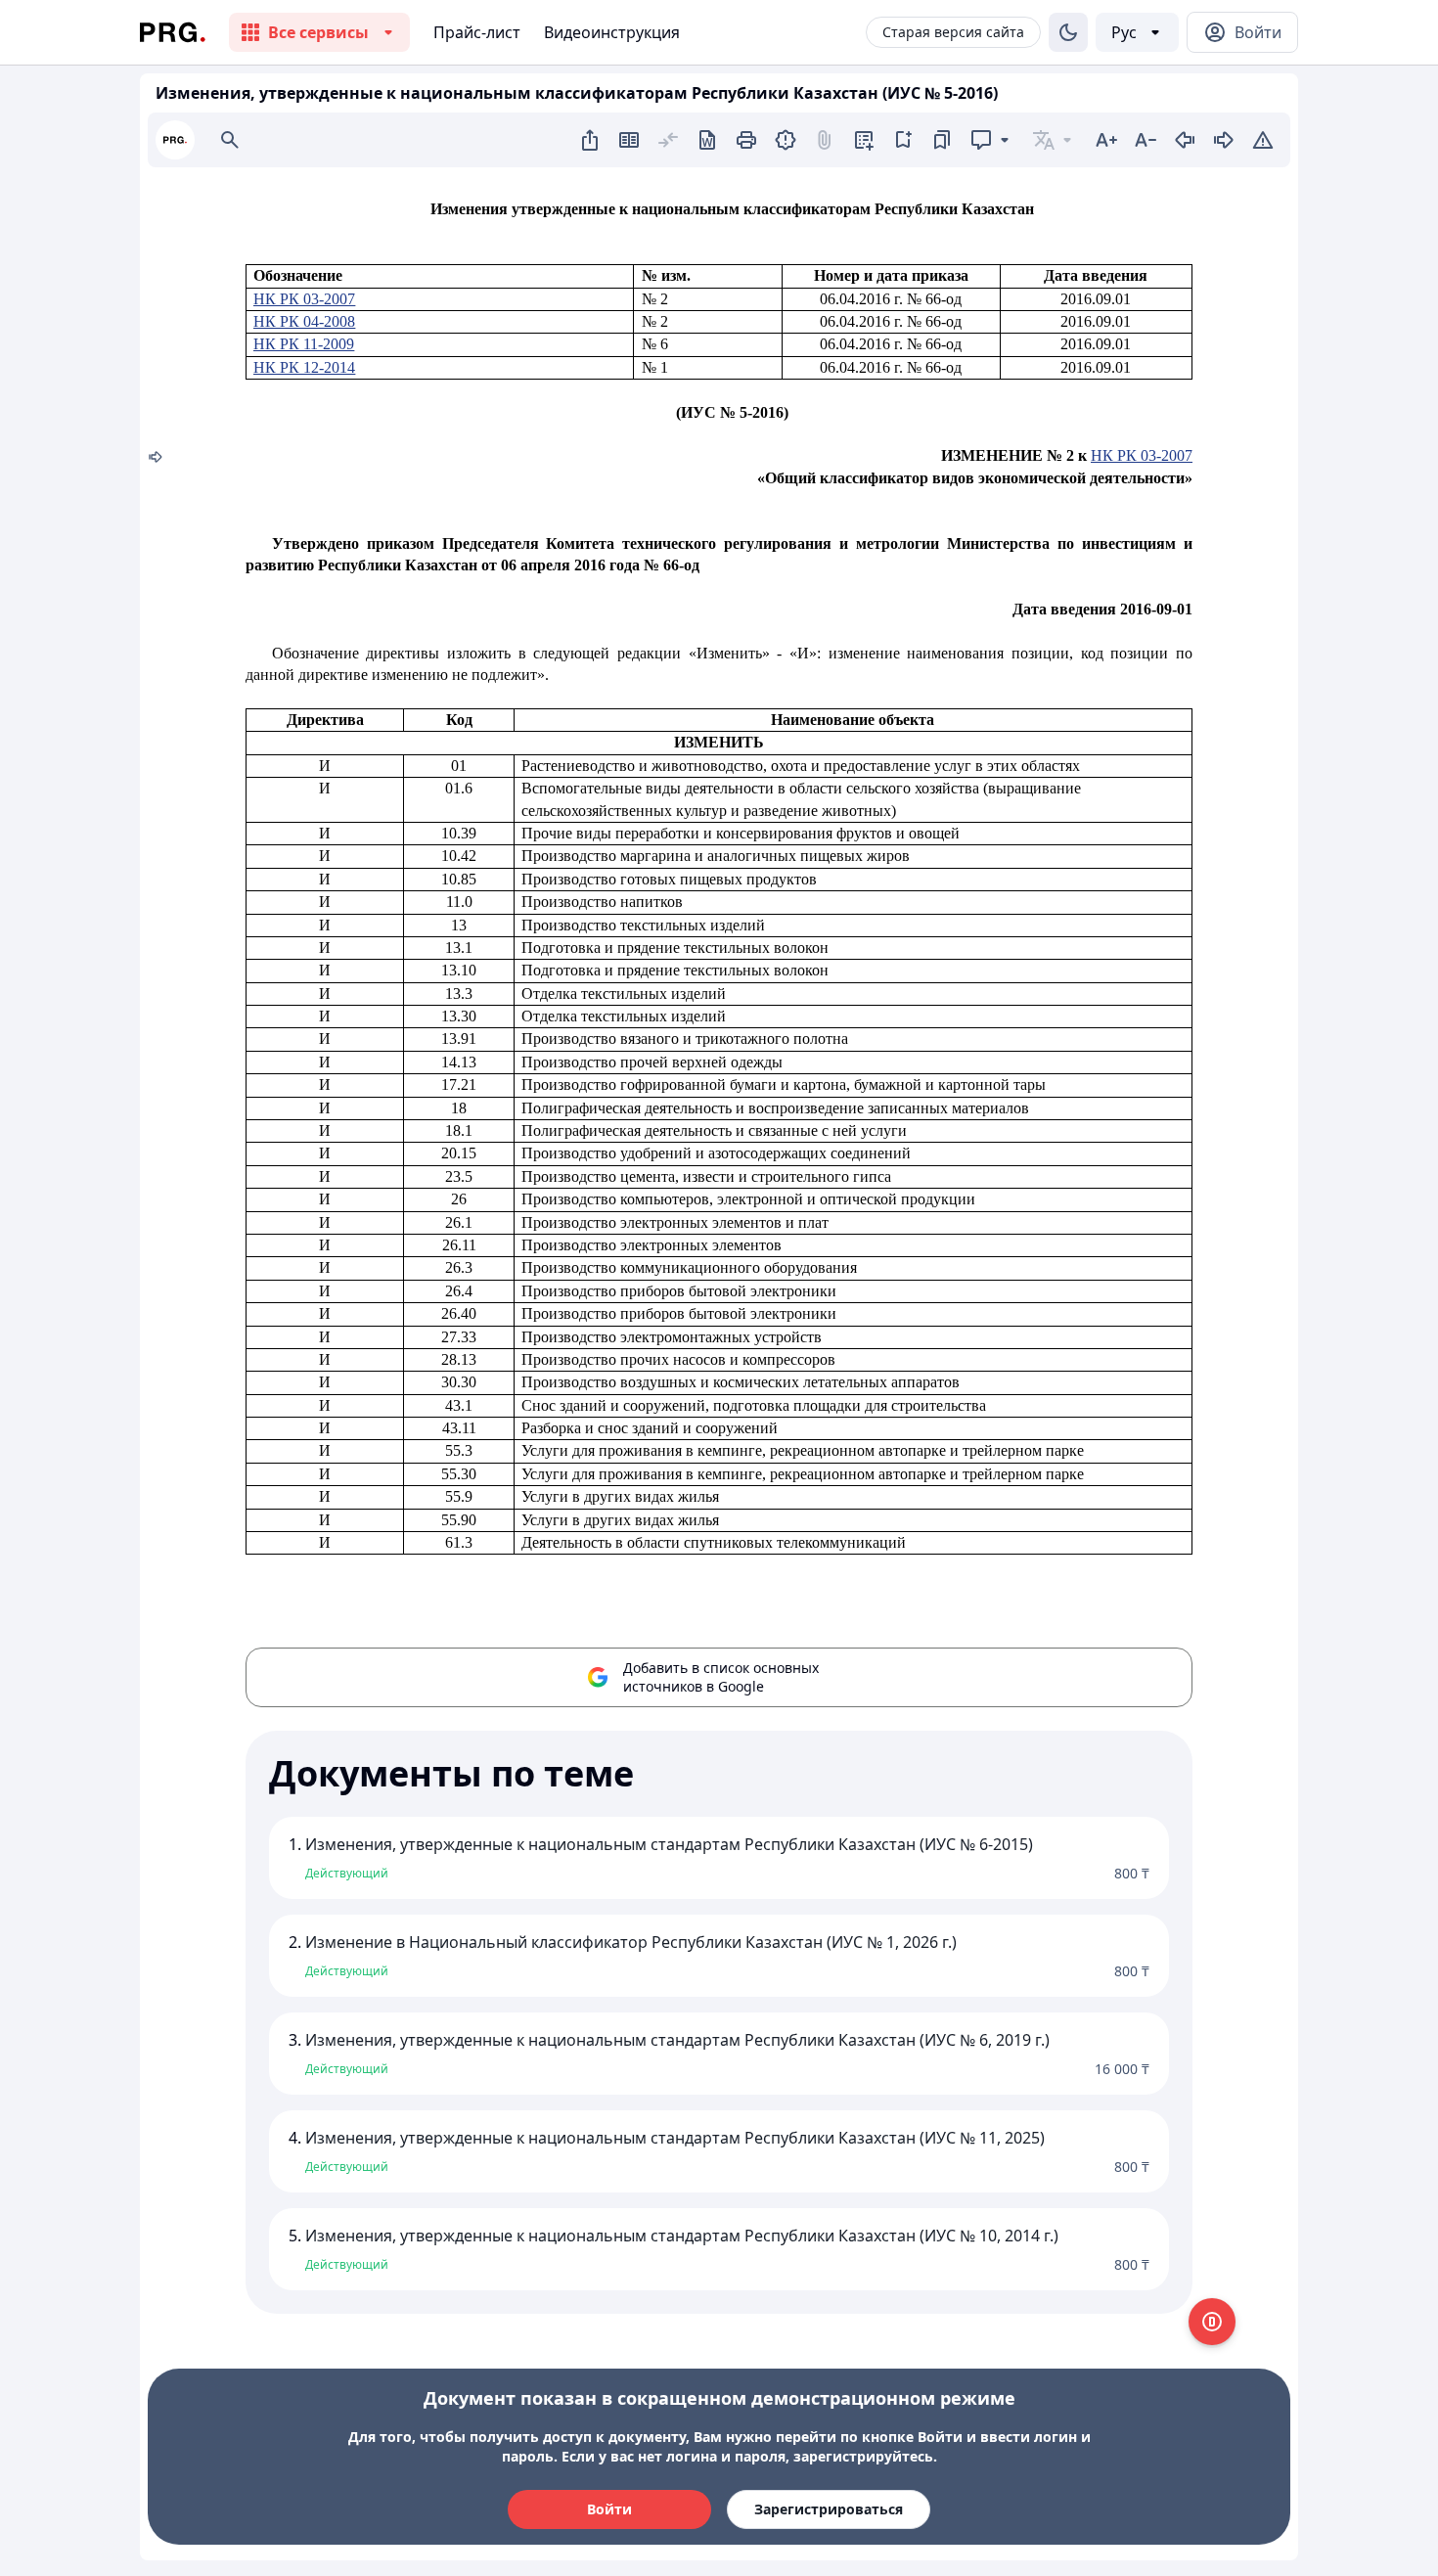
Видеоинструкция (612, 32)
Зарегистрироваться (829, 2509)
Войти (609, 2509)
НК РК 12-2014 (304, 367)
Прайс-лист (477, 32)
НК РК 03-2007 (304, 299)
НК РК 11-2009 (304, 344)
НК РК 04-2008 (304, 321)
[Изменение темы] (1068, 32)
